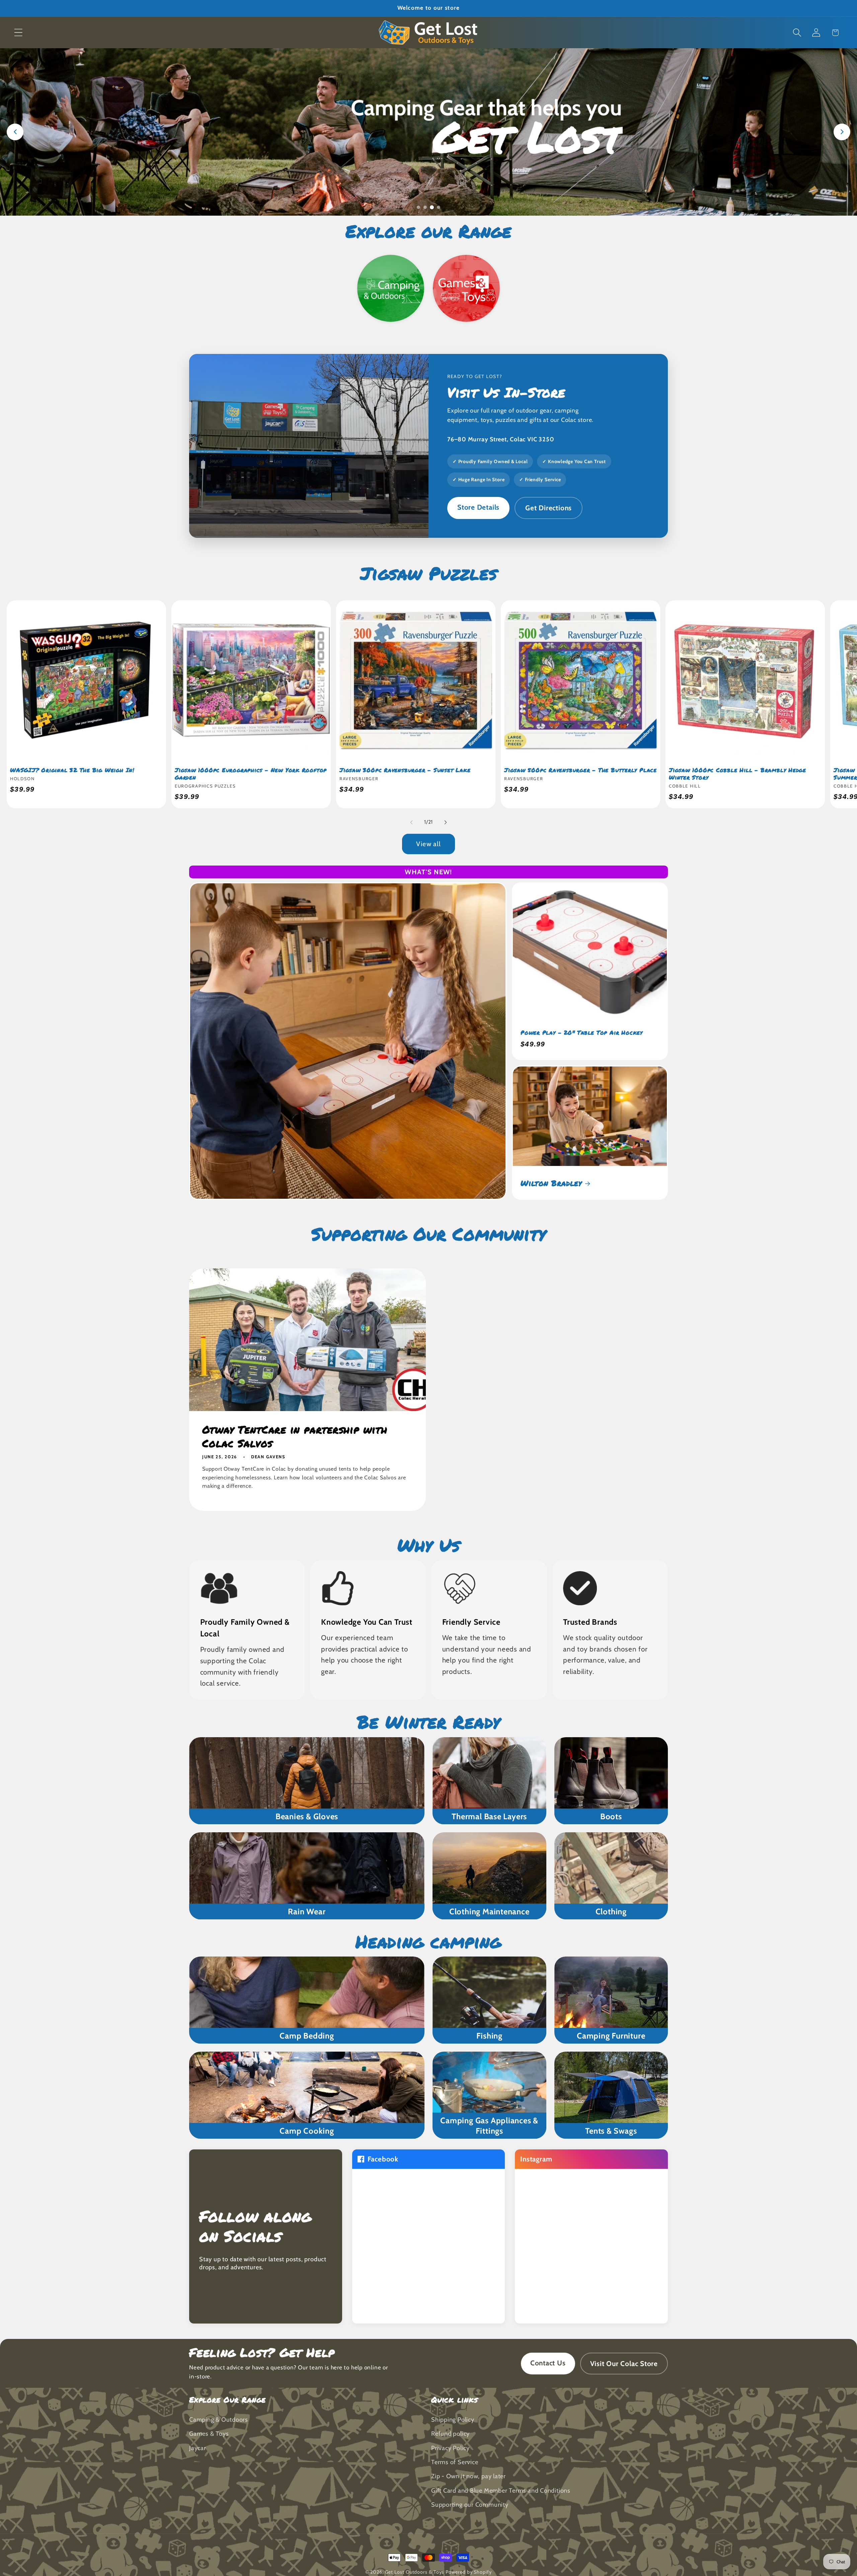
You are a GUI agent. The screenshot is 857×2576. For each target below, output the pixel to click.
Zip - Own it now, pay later (469, 2476)
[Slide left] (411, 822)
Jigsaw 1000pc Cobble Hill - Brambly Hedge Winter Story (737, 774)
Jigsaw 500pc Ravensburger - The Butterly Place (580, 770)
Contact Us (548, 2363)
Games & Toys (209, 2434)
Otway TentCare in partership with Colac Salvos (295, 1436)
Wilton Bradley (551, 1183)
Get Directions (549, 508)
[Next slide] (842, 132)
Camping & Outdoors (219, 2419)
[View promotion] (428, 132)
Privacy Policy (450, 2448)
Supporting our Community (470, 2505)
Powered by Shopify (469, 2572)
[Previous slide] (15, 132)
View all (428, 844)
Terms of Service (455, 2462)
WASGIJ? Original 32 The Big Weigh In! (72, 770)
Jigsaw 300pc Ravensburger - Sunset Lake (405, 770)
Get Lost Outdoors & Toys (415, 2572)
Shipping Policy (453, 2419)
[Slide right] (446, 822)
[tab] (418, 207)
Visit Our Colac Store (624, 2364)
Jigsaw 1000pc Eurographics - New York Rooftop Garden (251, 774)
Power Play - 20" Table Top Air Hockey (582, 1033)
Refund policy (450, 2434)
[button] (18, 33)
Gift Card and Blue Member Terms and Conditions (501, 2490)
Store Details (478, 507)
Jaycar (198, 2448)
